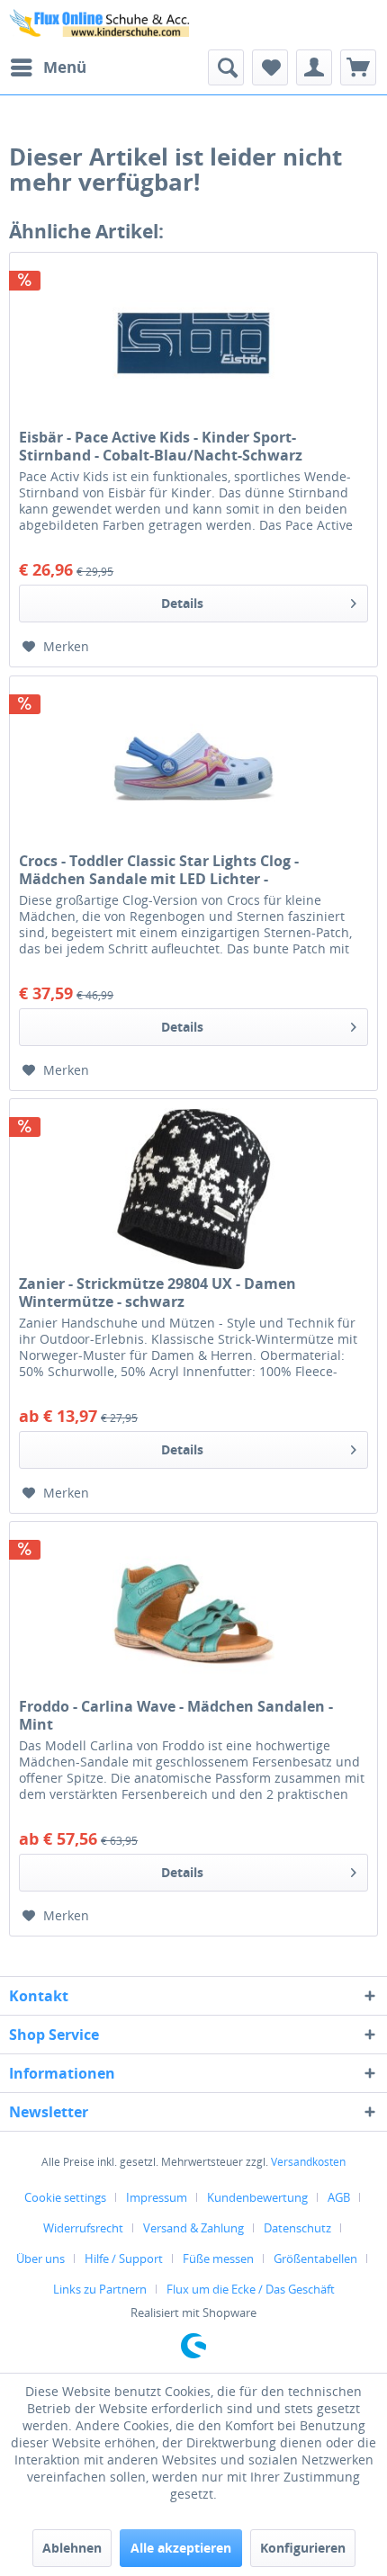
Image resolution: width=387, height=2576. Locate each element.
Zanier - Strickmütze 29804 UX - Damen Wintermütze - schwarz (157, 1292)
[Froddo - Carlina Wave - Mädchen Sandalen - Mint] (193, 1612)
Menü (65, 67)
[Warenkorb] (358, 67)
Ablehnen (72, 2548)
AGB (339, 2197)
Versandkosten (308, 2162)
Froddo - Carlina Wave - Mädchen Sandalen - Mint (176, 1715)
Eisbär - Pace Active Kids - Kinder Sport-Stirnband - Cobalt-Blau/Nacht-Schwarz (161, 446)
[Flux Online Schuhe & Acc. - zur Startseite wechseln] (101, 25)
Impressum (157, 2197)
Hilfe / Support (124, 2258)
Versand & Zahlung (193, 2228)
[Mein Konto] (314, 67)
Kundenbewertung (257, 2197)
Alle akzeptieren (181, 2548)
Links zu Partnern (100, 2289)
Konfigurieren (303, 2548)
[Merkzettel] (270, 67)
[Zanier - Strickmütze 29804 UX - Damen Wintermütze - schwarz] (193, 1189)
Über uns (40, 2258)
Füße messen (218, 2258)
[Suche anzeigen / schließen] (226, 67)
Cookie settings (65, 2197)
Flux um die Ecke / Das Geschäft (251, 2289)
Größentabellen (315, 2258)
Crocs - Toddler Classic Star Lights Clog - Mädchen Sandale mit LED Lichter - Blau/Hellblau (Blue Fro (159, 870)
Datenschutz (297, 2228)
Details (182, 603)
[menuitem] (48, 67)
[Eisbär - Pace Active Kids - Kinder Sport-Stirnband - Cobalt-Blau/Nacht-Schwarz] (193, 343)
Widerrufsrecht (83, 2228)
